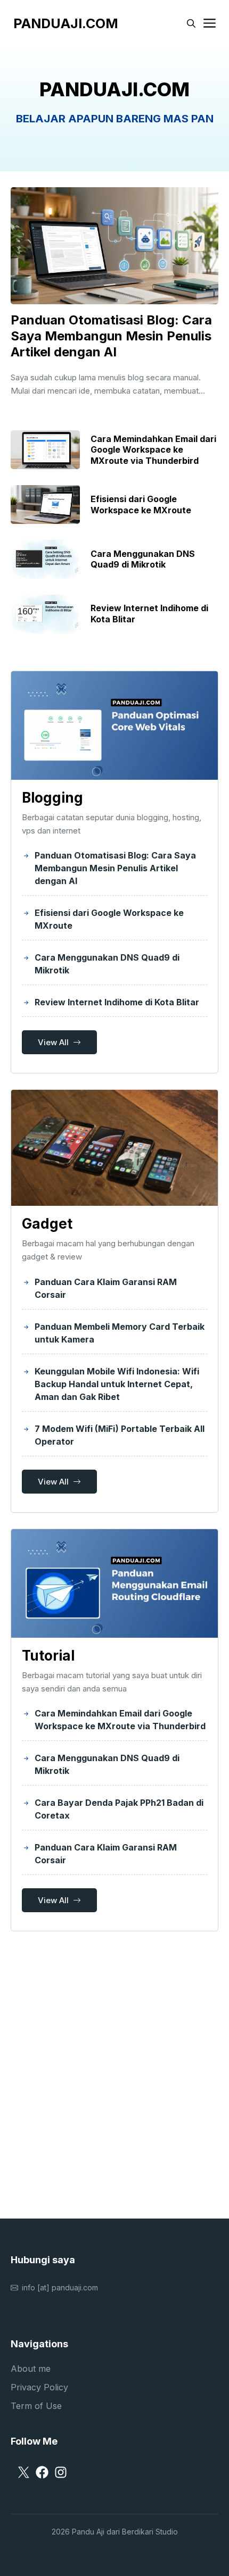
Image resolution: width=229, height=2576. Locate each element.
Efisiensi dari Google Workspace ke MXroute (141, 505)
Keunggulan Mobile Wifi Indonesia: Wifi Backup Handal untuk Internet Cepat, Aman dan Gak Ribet (117, 1384)
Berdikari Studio (150, 2532)
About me (31, 2369)
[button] (191, 23)
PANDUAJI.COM (66, 23)
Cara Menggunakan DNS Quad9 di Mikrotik (143, 559)
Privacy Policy (39, 2387)
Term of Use (36, 2406)
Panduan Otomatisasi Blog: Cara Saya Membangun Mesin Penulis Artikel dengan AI (111, 336)
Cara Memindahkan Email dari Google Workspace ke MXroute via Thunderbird (153, 450)
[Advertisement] (114, 2078)
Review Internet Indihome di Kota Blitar (117, 1002)
